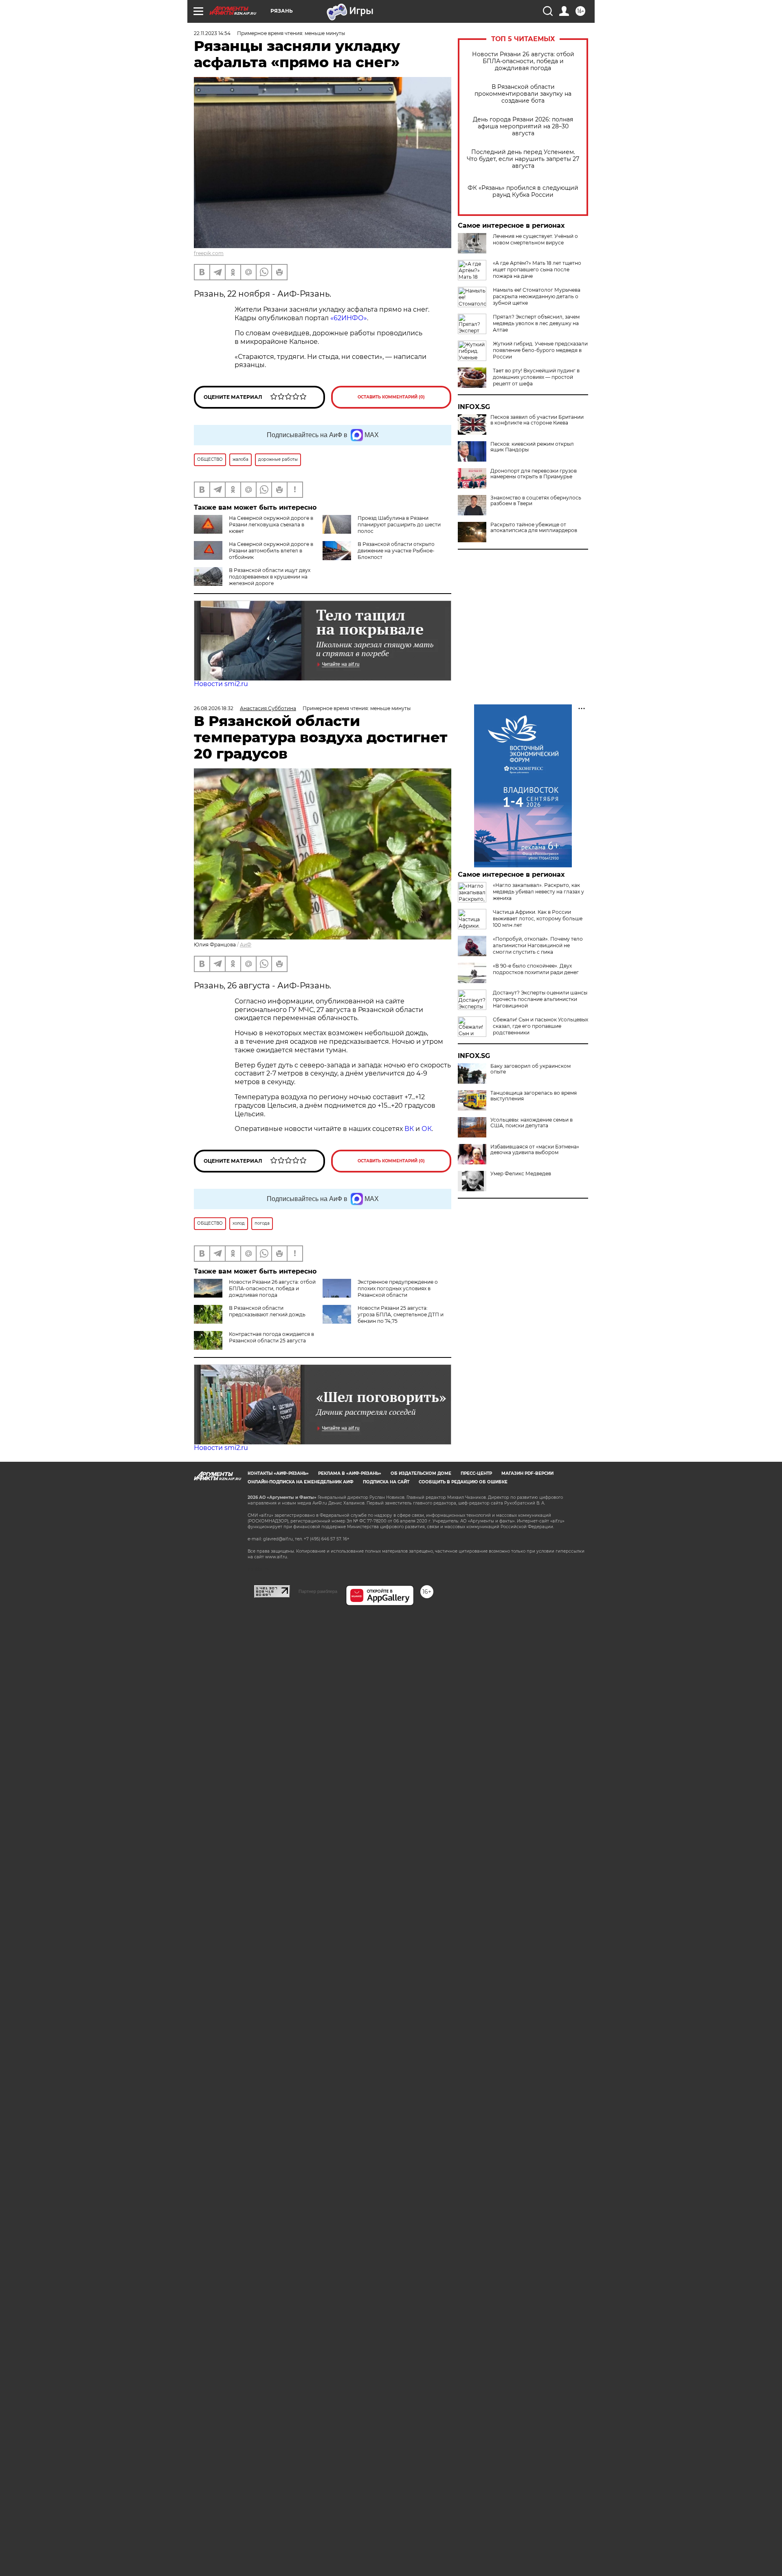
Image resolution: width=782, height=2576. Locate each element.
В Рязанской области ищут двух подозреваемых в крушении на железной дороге (270, 577)
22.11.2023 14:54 (212, 33)
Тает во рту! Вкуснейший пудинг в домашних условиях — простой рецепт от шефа (536, 377)
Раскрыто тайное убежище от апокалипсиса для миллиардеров (534, 528)
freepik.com (209, 253)
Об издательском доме (421, 1473)
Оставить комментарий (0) (391, 397)
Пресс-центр (476, 1473)
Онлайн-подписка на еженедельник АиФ (301, 1482)
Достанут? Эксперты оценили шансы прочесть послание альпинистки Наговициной (540, 999)
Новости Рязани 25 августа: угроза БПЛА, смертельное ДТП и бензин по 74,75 (401, 1314)
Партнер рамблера (318, 1591)
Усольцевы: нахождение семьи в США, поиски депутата (532, 1123)
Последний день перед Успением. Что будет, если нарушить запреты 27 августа (523, 159)
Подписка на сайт (386, 1482)
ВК (409, 1129)
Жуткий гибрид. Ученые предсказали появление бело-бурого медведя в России (540, 350)
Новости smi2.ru (221, 684)
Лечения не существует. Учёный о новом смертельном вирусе (535, 239)
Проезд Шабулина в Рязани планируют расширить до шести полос (399, 525)
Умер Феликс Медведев (521, 1174)
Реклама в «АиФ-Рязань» (350, 1473)
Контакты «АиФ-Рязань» (278, 1473)
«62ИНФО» (349, 318)
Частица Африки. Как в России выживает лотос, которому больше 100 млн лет (538, 918)
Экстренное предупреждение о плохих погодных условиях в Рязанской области (398, 1288)
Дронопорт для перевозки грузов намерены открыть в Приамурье (534, 474)
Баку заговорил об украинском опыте (530, 1069)
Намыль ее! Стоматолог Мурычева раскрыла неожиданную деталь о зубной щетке (537, 296)
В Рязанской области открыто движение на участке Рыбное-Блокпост (396, 551)
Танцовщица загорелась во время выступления (534, 1096)
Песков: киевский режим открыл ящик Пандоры (532, 447)
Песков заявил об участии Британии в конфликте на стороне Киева (537, 420)
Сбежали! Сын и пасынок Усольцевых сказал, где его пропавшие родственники (540, 1026)
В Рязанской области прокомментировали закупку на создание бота (523, 94)
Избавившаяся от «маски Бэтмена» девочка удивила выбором (535, 1150)
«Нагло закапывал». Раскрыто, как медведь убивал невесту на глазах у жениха (538, 892)
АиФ (246, 945)
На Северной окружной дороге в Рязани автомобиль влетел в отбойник (271, 551)
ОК (427, 1129)
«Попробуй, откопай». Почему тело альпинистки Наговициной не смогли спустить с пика (538, 945)
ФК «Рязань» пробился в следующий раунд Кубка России (523, 191)
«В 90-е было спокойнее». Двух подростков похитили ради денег (536, 969)
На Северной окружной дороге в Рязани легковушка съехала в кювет (271, 525)
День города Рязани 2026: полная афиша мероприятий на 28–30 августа (523, 126)
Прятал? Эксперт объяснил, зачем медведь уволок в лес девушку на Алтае (536, 323)
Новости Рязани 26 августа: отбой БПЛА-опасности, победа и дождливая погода (523, 61)
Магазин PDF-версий (527, 1473)
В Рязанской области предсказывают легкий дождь (267, 1311)
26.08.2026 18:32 (214, 708)
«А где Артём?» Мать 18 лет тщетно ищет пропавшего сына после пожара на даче (537, 269)
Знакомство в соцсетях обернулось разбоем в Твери (536, 501)
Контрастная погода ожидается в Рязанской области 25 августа (271, 1337)
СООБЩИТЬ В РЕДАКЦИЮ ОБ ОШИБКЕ (463, 1482)
